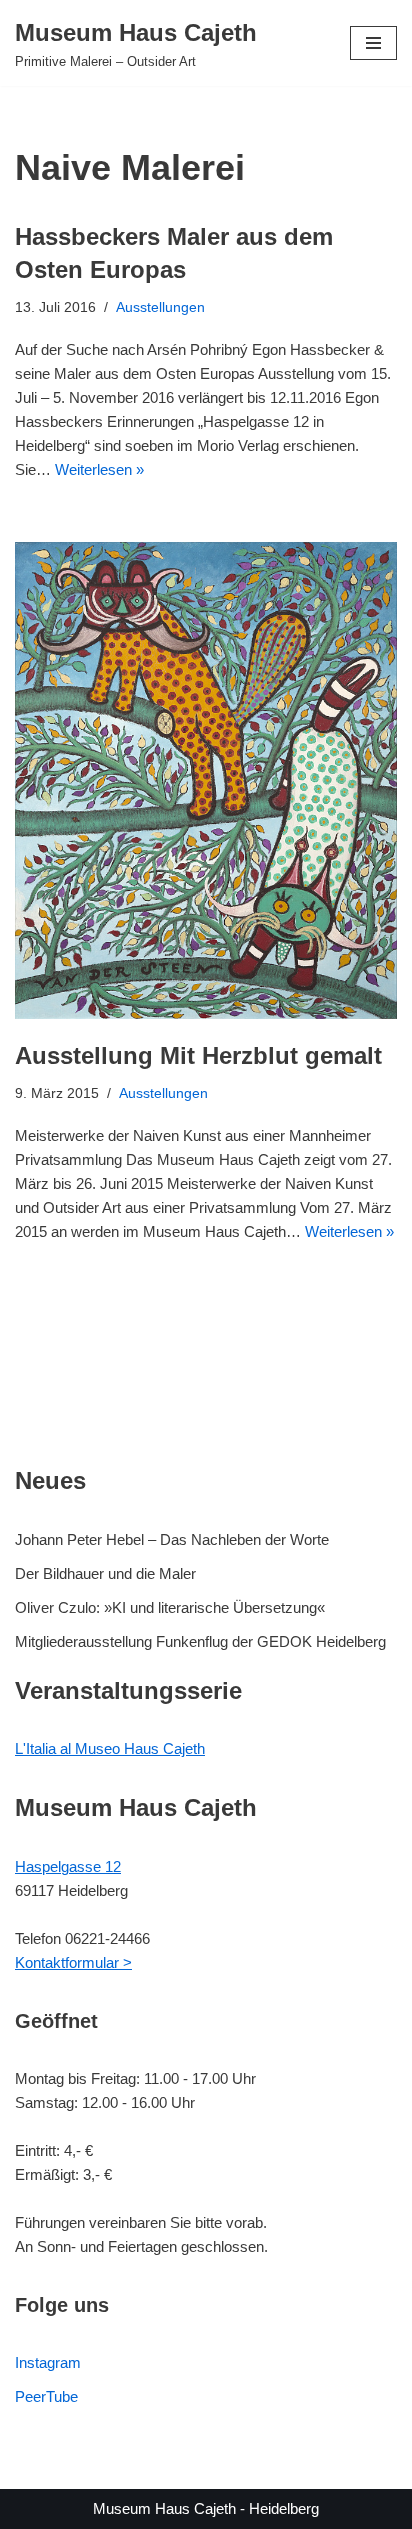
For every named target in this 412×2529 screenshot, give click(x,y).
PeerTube (46, 2396)
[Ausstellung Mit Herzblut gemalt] (206, 780)
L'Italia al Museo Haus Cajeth (110, 1748)
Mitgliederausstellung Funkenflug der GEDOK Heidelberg (200, 1641)
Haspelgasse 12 (68, 1866)
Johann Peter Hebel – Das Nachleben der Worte (172, 1539)
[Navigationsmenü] (373, 43)
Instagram (48, 2362)
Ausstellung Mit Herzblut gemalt (198, 1055)
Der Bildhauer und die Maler (105, 1573)
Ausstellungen (160, 307)
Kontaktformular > (73, 1962)
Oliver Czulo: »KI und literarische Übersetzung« (170, 1607)
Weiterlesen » (99, 469)
